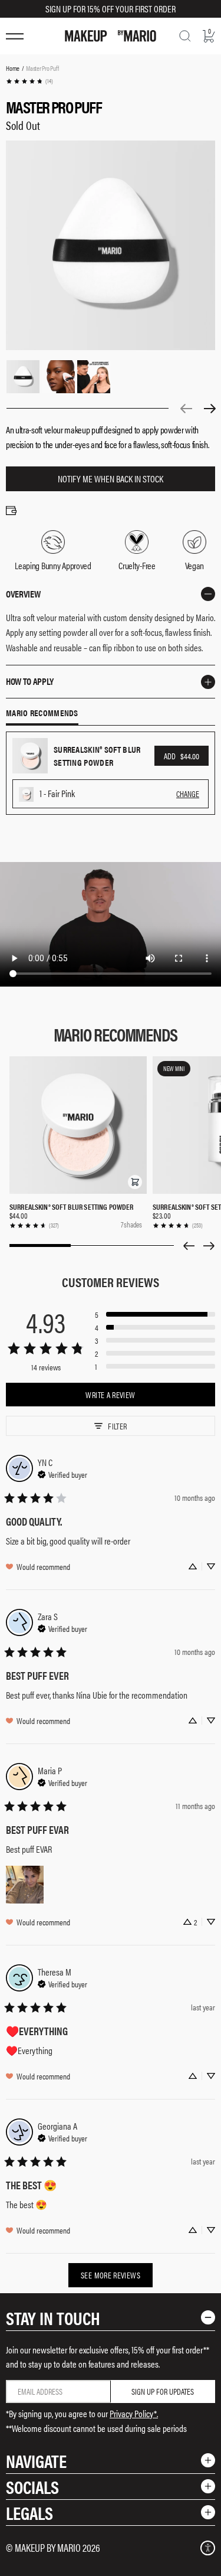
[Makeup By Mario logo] (111, 36)
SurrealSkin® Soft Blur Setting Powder (72, 1207)
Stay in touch (53, 2318)
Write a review (110, 1395)
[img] (62, 1473)
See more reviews (111, 2275)
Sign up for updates (163, 2391)
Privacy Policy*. (134, 2413)
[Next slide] (209, 1246)
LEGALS (29, 2513)
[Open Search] (185, 36)
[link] (29, 81)
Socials (32, 2487)
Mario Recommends (42, 713)
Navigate (36, 2461)
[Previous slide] (189, 1246)
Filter (117, 1426)
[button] (135, 1182)
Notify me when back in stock (111, 479)
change (188, 794)
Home (13, 68)
